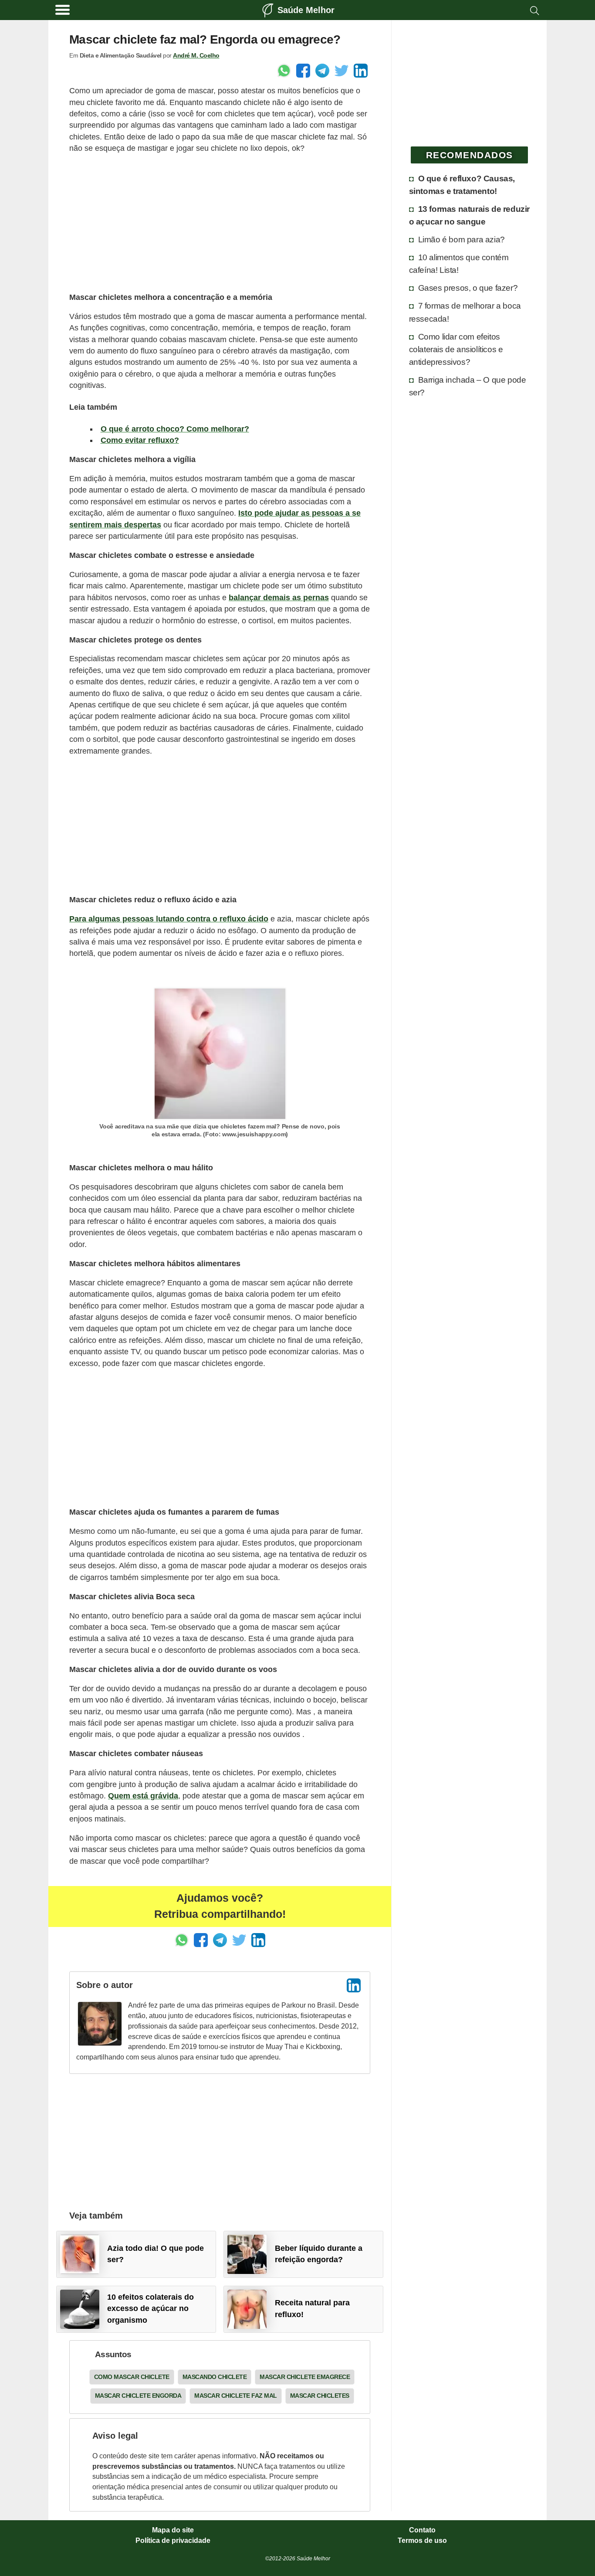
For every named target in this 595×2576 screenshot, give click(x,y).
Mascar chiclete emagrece (305, 2377)
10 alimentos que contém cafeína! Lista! (459, 263)
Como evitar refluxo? (140, 440)
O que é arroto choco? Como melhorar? (175, 429)
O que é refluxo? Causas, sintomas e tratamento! (462, 185)
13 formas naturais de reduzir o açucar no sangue (469, 215)
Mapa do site (173, 2530)
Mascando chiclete (215, 2377)
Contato (422, 2530)
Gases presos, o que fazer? (468, 288)
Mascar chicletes (320, 2396)
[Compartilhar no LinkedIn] (361, 71)
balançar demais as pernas (279, 598)
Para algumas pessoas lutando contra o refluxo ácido (169, 919)
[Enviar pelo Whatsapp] (284, 71)
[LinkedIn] (354, 1985)
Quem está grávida (143, 1796)
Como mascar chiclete (132, 2377)
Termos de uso (422, 2541)
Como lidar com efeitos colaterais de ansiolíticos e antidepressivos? (456, 349)
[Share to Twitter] (341, 71)
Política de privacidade (173, 2541)
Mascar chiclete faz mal (236, 2396)
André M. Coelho (196, 55)
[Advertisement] (220, 223)
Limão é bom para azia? (461, 239)
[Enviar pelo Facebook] (303, 71)
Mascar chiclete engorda (138, 2396)
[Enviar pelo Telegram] (322, 71)
